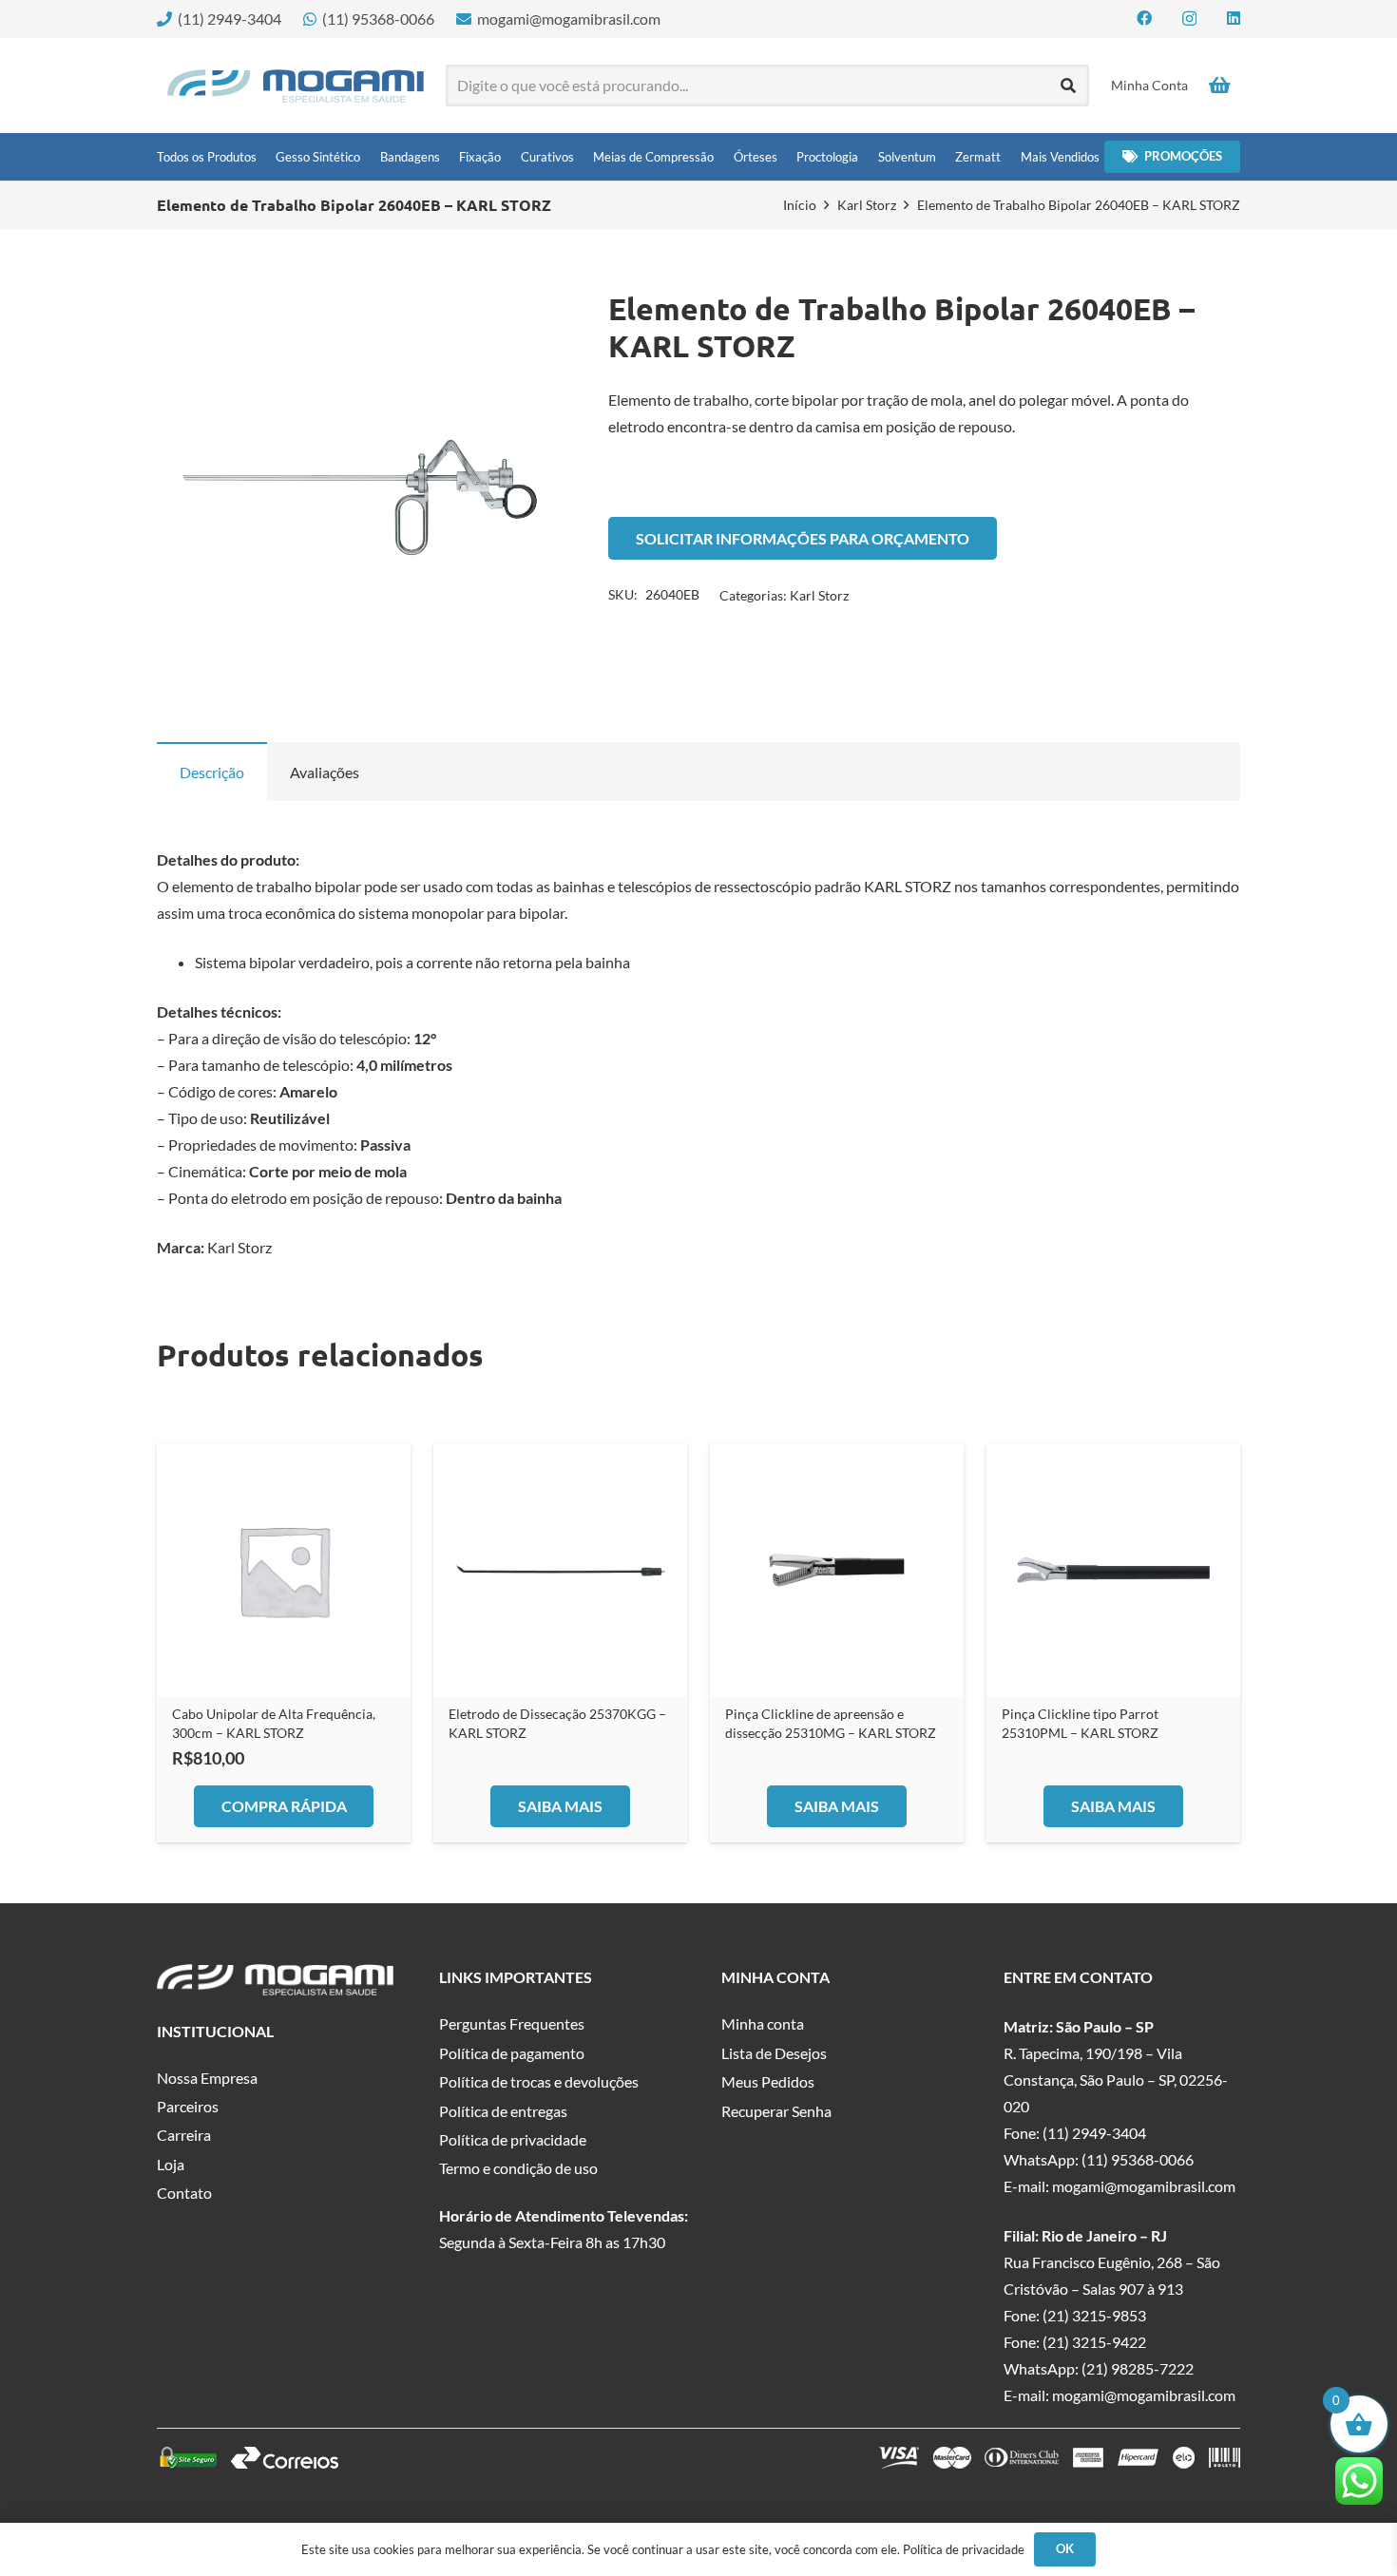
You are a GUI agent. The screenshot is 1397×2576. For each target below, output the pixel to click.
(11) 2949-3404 (1094, 2133)
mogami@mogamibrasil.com (1144, 2186)
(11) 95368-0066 (1138, 2159)
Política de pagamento (512, 2053)
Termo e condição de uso (518, 2168)
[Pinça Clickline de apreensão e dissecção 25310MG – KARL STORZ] (837, 1570)
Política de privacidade (513, 2139)
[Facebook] (1144, 18)
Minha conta (763, 2023)
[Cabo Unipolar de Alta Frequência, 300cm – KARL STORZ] (284, 1570)
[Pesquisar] (1069, 86)
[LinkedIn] (1234, 18)
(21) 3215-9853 (1094, 2315)
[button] (532, 321)
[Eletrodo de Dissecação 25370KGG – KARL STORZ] (560, 1570)
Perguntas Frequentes (512, 2023)
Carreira (184, 2135)
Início (800, 205)
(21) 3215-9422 (1094, 2342)
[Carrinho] (1219, 86)
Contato (184, 2193)
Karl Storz (867, 205)
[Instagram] (1189, 19)
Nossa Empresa (207, 2078)
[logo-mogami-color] (296, 86)
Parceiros (188, 2106)
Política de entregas (503, 2111)
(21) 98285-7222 (1138, 2368)
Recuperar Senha (776, 2111)
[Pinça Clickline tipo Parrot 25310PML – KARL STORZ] (1113, 1570)
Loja (171, 2164)
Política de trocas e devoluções (539, 2081)
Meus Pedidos (768, 2081)
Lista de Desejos (774, 2053)
